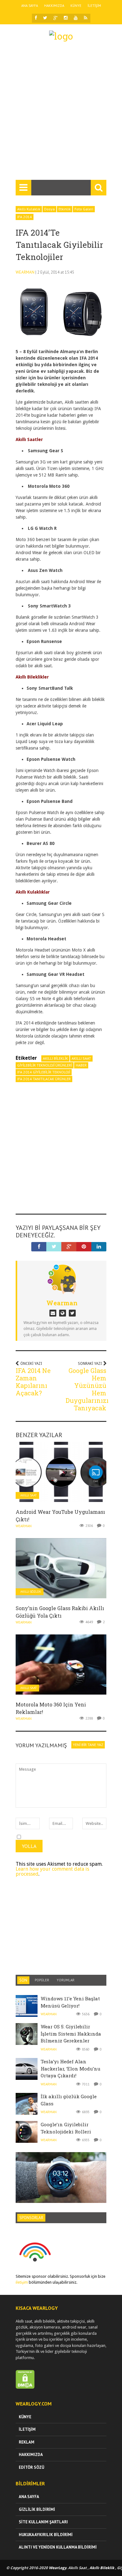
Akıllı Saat (28, 1495)
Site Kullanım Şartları (43, 2522)
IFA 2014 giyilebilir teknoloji (44, 1072)
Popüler (42, 1980)
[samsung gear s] (61, 308)
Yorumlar (66, 1980)
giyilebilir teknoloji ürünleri (45, 1065)
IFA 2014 (25, 217)
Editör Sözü (31, 2467)
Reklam (27, 2442)
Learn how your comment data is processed (52, 1871)
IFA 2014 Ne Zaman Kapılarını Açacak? (33, 1382)
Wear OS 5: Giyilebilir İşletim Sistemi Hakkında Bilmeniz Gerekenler (71, 2034)
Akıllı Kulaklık (29, 209)
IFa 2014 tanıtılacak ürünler (44, 1079)
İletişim (94, 6)
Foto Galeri (84, 209)
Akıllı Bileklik (102, 2568)
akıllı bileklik (55, 1058)
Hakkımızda (54, 6)
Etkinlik (65, 209)
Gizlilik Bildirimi (37, 2509)
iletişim (22, 2282)
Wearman (25, 272)
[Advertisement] (61, 113)
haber (81, 1065)
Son (23, 1980)
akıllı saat (81, 1058)
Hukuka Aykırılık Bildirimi (46, 2535)
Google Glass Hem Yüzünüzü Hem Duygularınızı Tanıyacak (87, 1389)
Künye (76, 6)
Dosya (49, 209)
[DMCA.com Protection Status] (25, 2387)
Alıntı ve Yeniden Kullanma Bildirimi (58, 2547)
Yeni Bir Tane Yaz (88, 1745)
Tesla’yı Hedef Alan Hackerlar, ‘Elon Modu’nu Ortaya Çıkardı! (71, 2068)
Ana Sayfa (30, 6)
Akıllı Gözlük (31, 1592)
